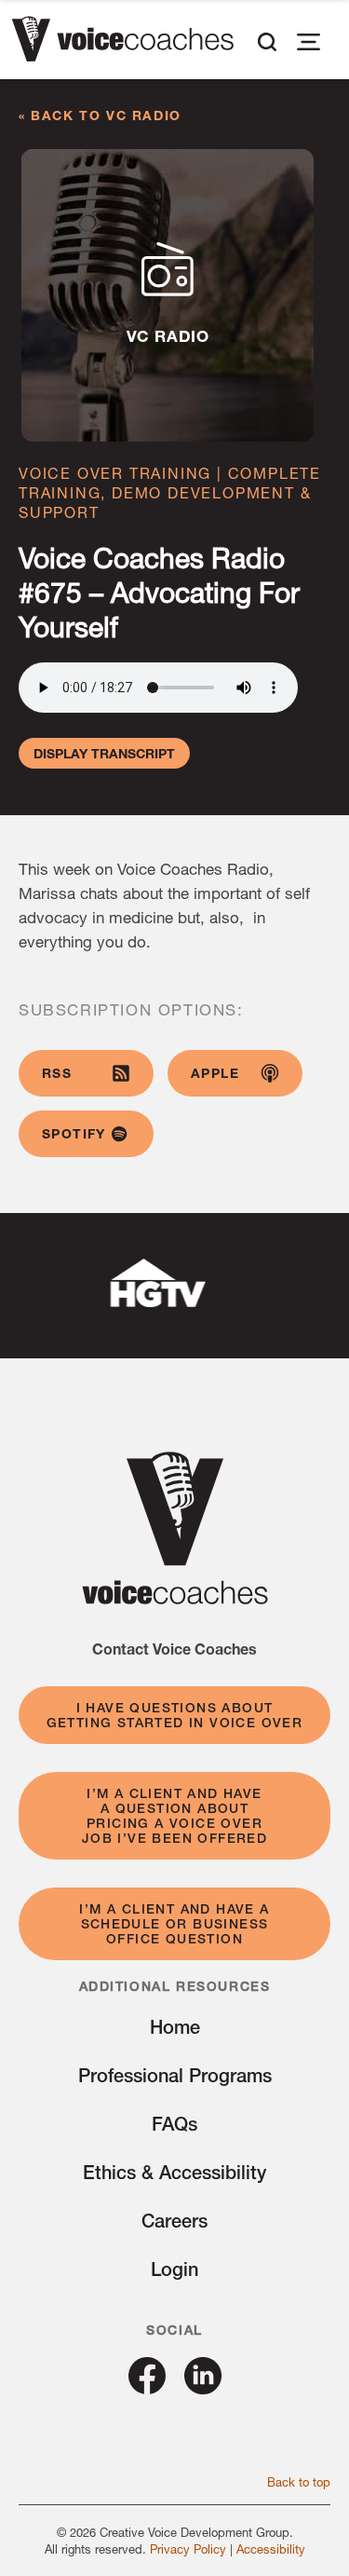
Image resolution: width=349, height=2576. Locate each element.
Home (175, 2027)
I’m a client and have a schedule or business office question (174, 1924)
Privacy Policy (188, 2549)
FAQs (174, 2124)
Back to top (299, 2482)
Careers (174, 2221)
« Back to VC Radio (100, 115)
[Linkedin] (203, 2387)
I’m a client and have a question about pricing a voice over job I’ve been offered (174, 1816)
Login (174, 2269)
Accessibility (271, 2549)
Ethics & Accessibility (174, 2172)
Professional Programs (175, 2075)
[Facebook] (147, 2387)
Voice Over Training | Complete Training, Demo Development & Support (170, 492)
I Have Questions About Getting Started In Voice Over (175, 1715)
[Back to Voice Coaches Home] (122, 42)
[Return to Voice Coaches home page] (175, 1598)
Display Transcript (104, 753)
